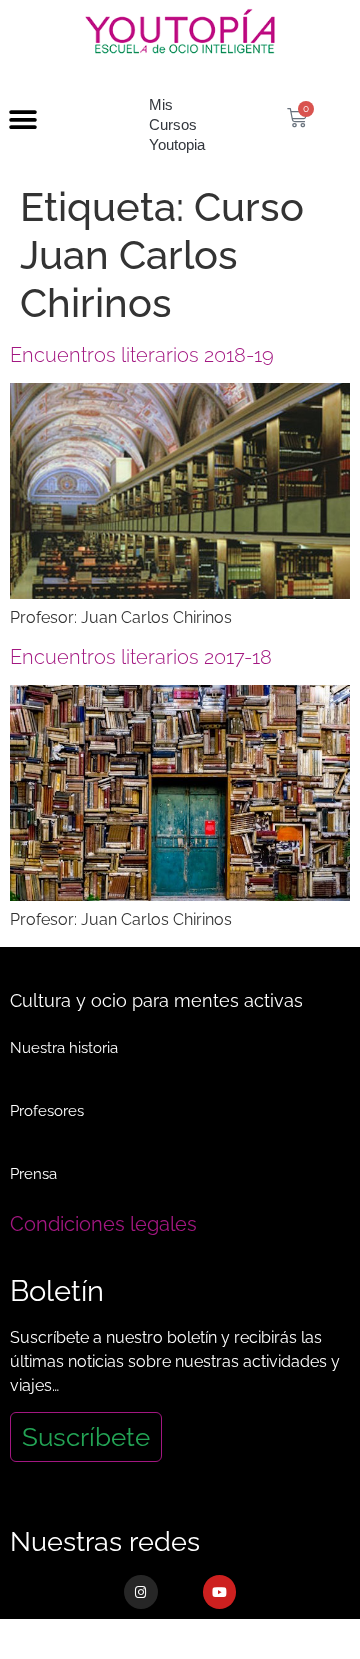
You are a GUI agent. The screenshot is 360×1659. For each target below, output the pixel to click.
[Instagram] (141, 1592)
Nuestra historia (64, 1048)
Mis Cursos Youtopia (177, 124)
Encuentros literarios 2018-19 (142, 355)
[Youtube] (220, 1592)
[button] (22, 120)
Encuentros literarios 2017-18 (141, 657)
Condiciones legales (103, 1224)
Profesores (47, 1111)
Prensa (33, 1174)
